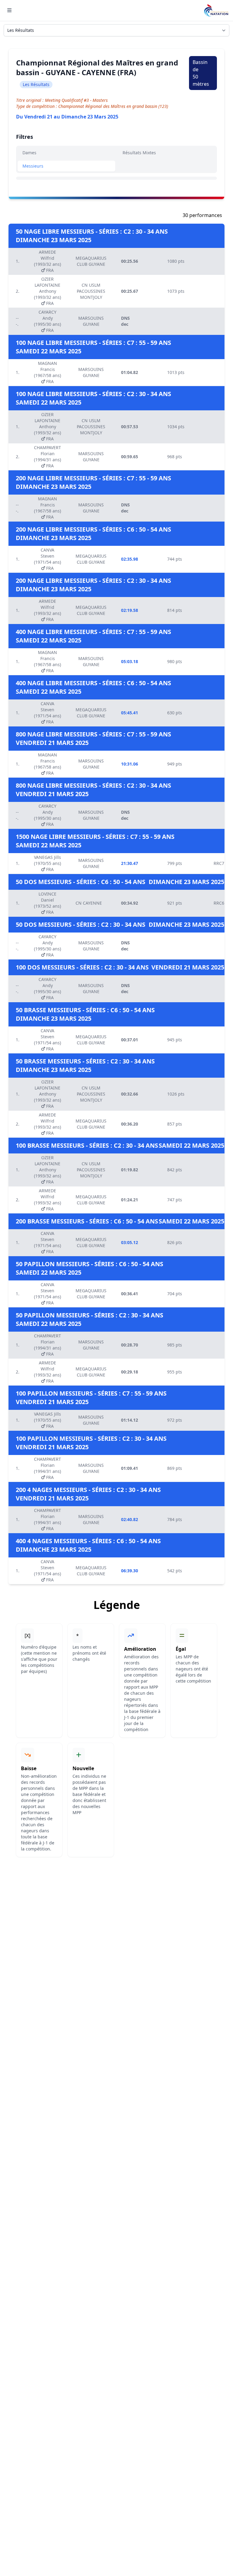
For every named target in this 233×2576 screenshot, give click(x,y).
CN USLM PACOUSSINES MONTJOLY (91, 291)
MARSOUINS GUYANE (91, 321)
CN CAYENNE (89, 903)
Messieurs (33, 166)
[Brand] (216, 10)
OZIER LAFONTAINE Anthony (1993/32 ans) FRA (47, 291)
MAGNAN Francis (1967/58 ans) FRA (47, 372)
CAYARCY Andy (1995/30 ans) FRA (47, 321)
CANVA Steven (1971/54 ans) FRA (47, 559)
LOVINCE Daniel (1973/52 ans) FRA (47, 903)
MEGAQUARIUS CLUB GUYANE (91, 261)
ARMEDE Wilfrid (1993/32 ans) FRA (47, 261)
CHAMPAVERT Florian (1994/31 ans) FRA (47, 457)
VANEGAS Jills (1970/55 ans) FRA (47, 863)
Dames (29, 153)
